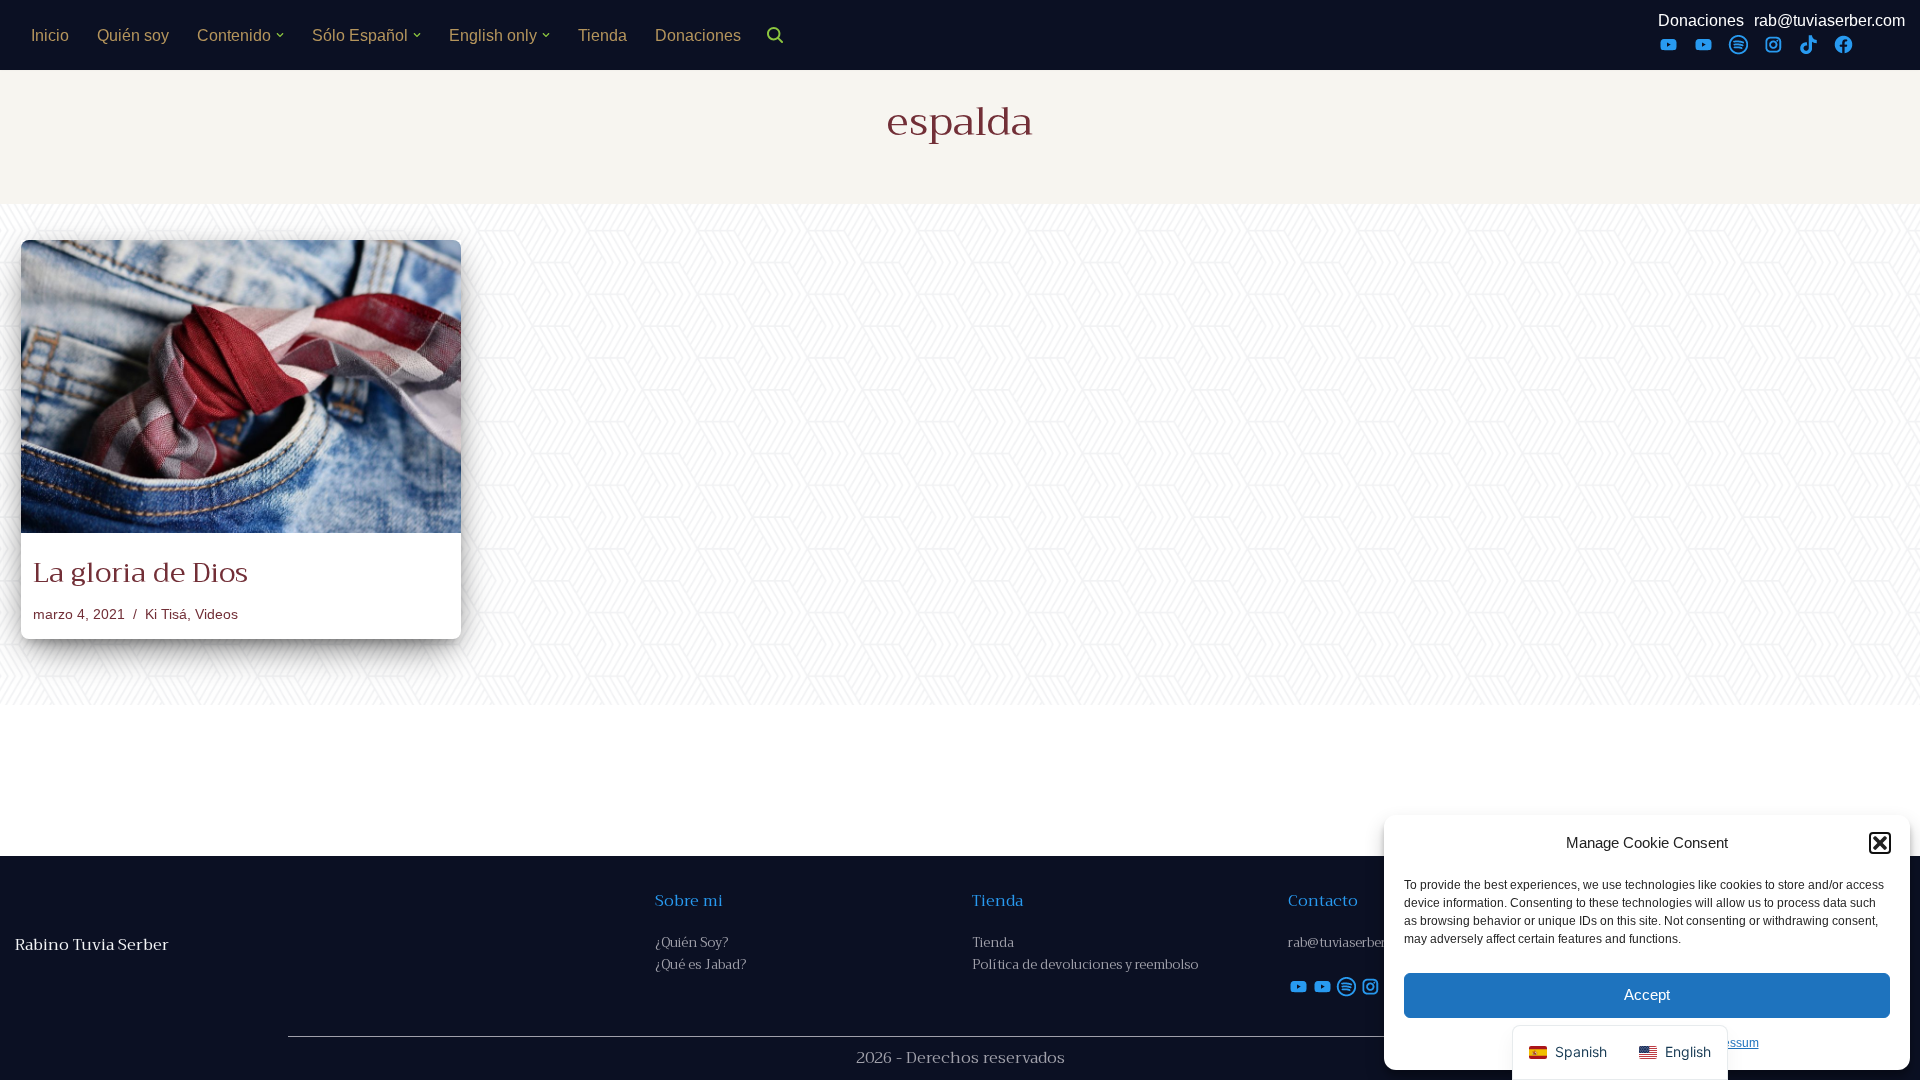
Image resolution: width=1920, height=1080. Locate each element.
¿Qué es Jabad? (700, 964)
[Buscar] (775, 35)
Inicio (50, 35)
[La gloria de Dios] (241, 386)
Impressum (1729, 1043)
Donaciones (698, 35)
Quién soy (133, 35)
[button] (1880, 843)
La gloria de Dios (140, 572)
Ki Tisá (166, 614)
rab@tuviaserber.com (1829, 20)
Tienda (602, 35)
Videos (216, 614)
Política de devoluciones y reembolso (1085, 964)
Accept (1647, 994)
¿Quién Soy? (691, 942)
